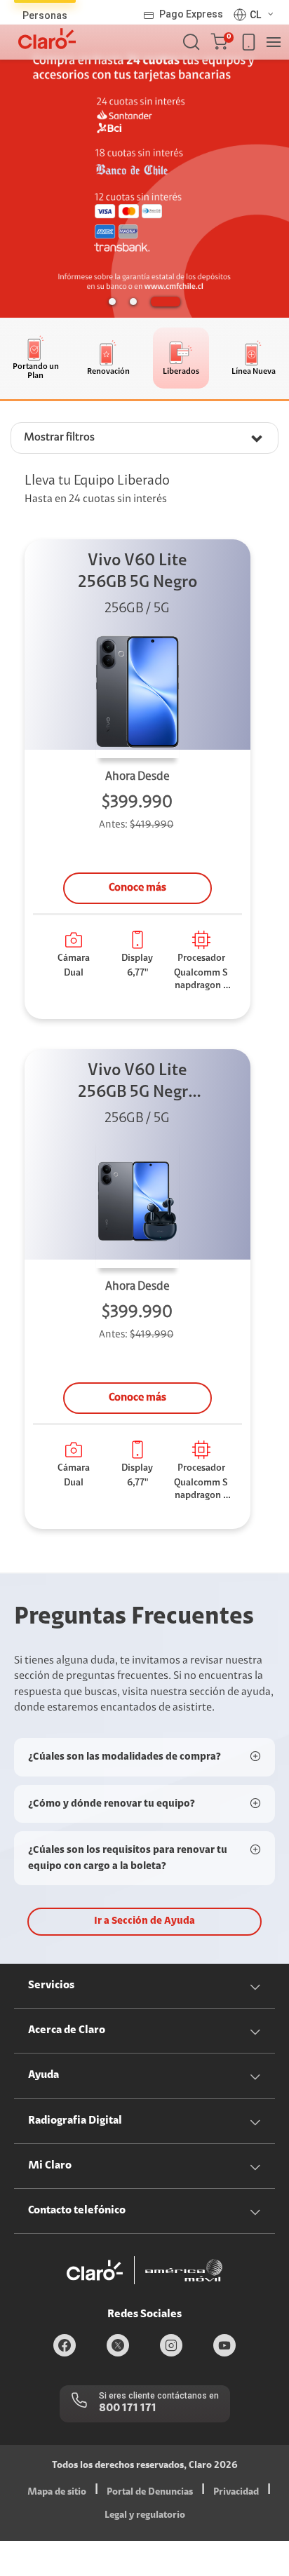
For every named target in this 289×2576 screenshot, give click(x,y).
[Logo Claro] (47, 39)
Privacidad (236, 2493)
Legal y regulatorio (145, 2516)
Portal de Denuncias (150, 2493)
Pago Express (191, 14)
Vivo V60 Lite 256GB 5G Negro (137, 572)
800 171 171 (128, 2408)
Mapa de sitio (57, 2493)
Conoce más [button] (137, 888)
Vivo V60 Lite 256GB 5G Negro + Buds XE (137, 1083)
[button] (222, 42)
